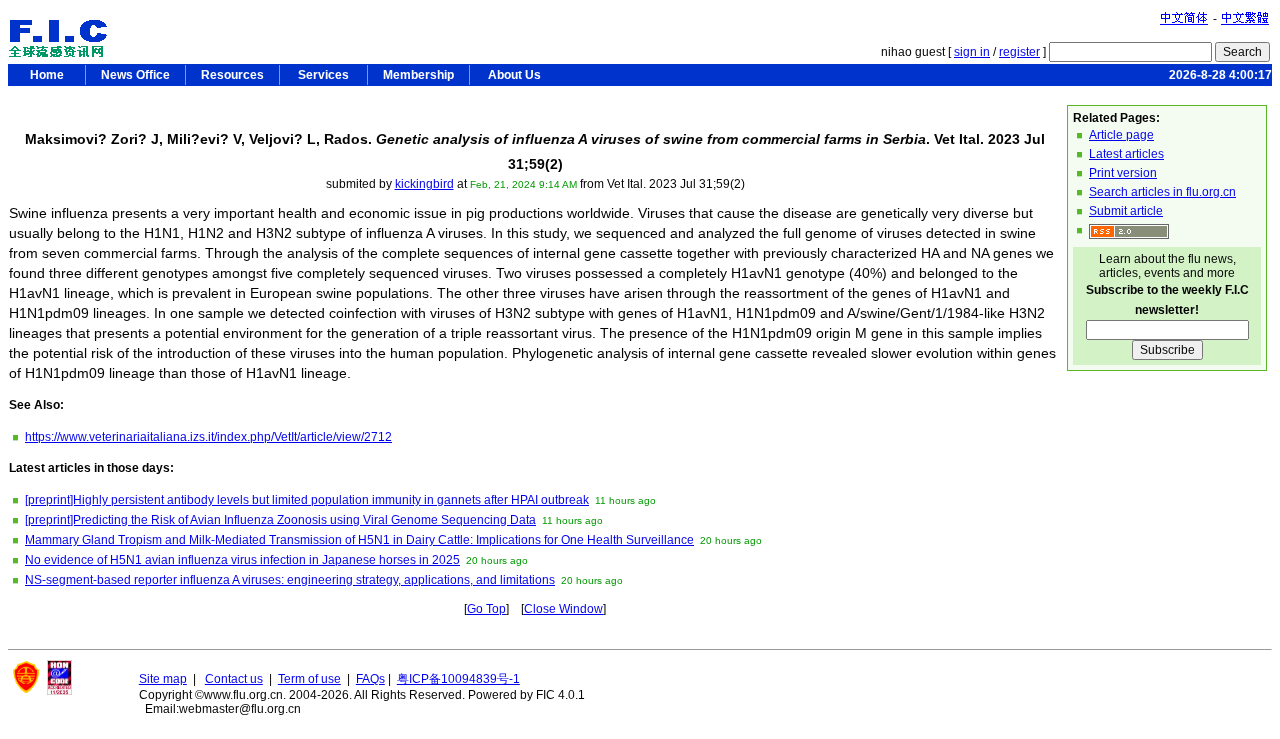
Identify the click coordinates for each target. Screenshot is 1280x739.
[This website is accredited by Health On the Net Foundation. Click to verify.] (59, 691)
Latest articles (1126, 154)
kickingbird (424, 184)
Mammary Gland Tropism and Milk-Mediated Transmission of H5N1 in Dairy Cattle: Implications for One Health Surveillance (359, 540)
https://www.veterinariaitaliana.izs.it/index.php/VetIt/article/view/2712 (208, 437)
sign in (972, 52)
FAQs (370, 679)
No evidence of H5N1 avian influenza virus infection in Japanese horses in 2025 (242, 560)
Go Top (486, 609)
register (1019, 52)
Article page (1121, 135)
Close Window (563, 609)
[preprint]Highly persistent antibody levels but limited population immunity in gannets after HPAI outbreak (307, 500)
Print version (1123, 173)
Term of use (309, 679)
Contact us (234, 679)
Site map (163, 679)
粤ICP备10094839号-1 (458, 679)
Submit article (1126, 211)
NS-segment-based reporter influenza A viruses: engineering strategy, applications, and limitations (290, 580)
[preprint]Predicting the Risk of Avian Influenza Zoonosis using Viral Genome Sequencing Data (280, 520)
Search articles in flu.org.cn (1162, 192)
